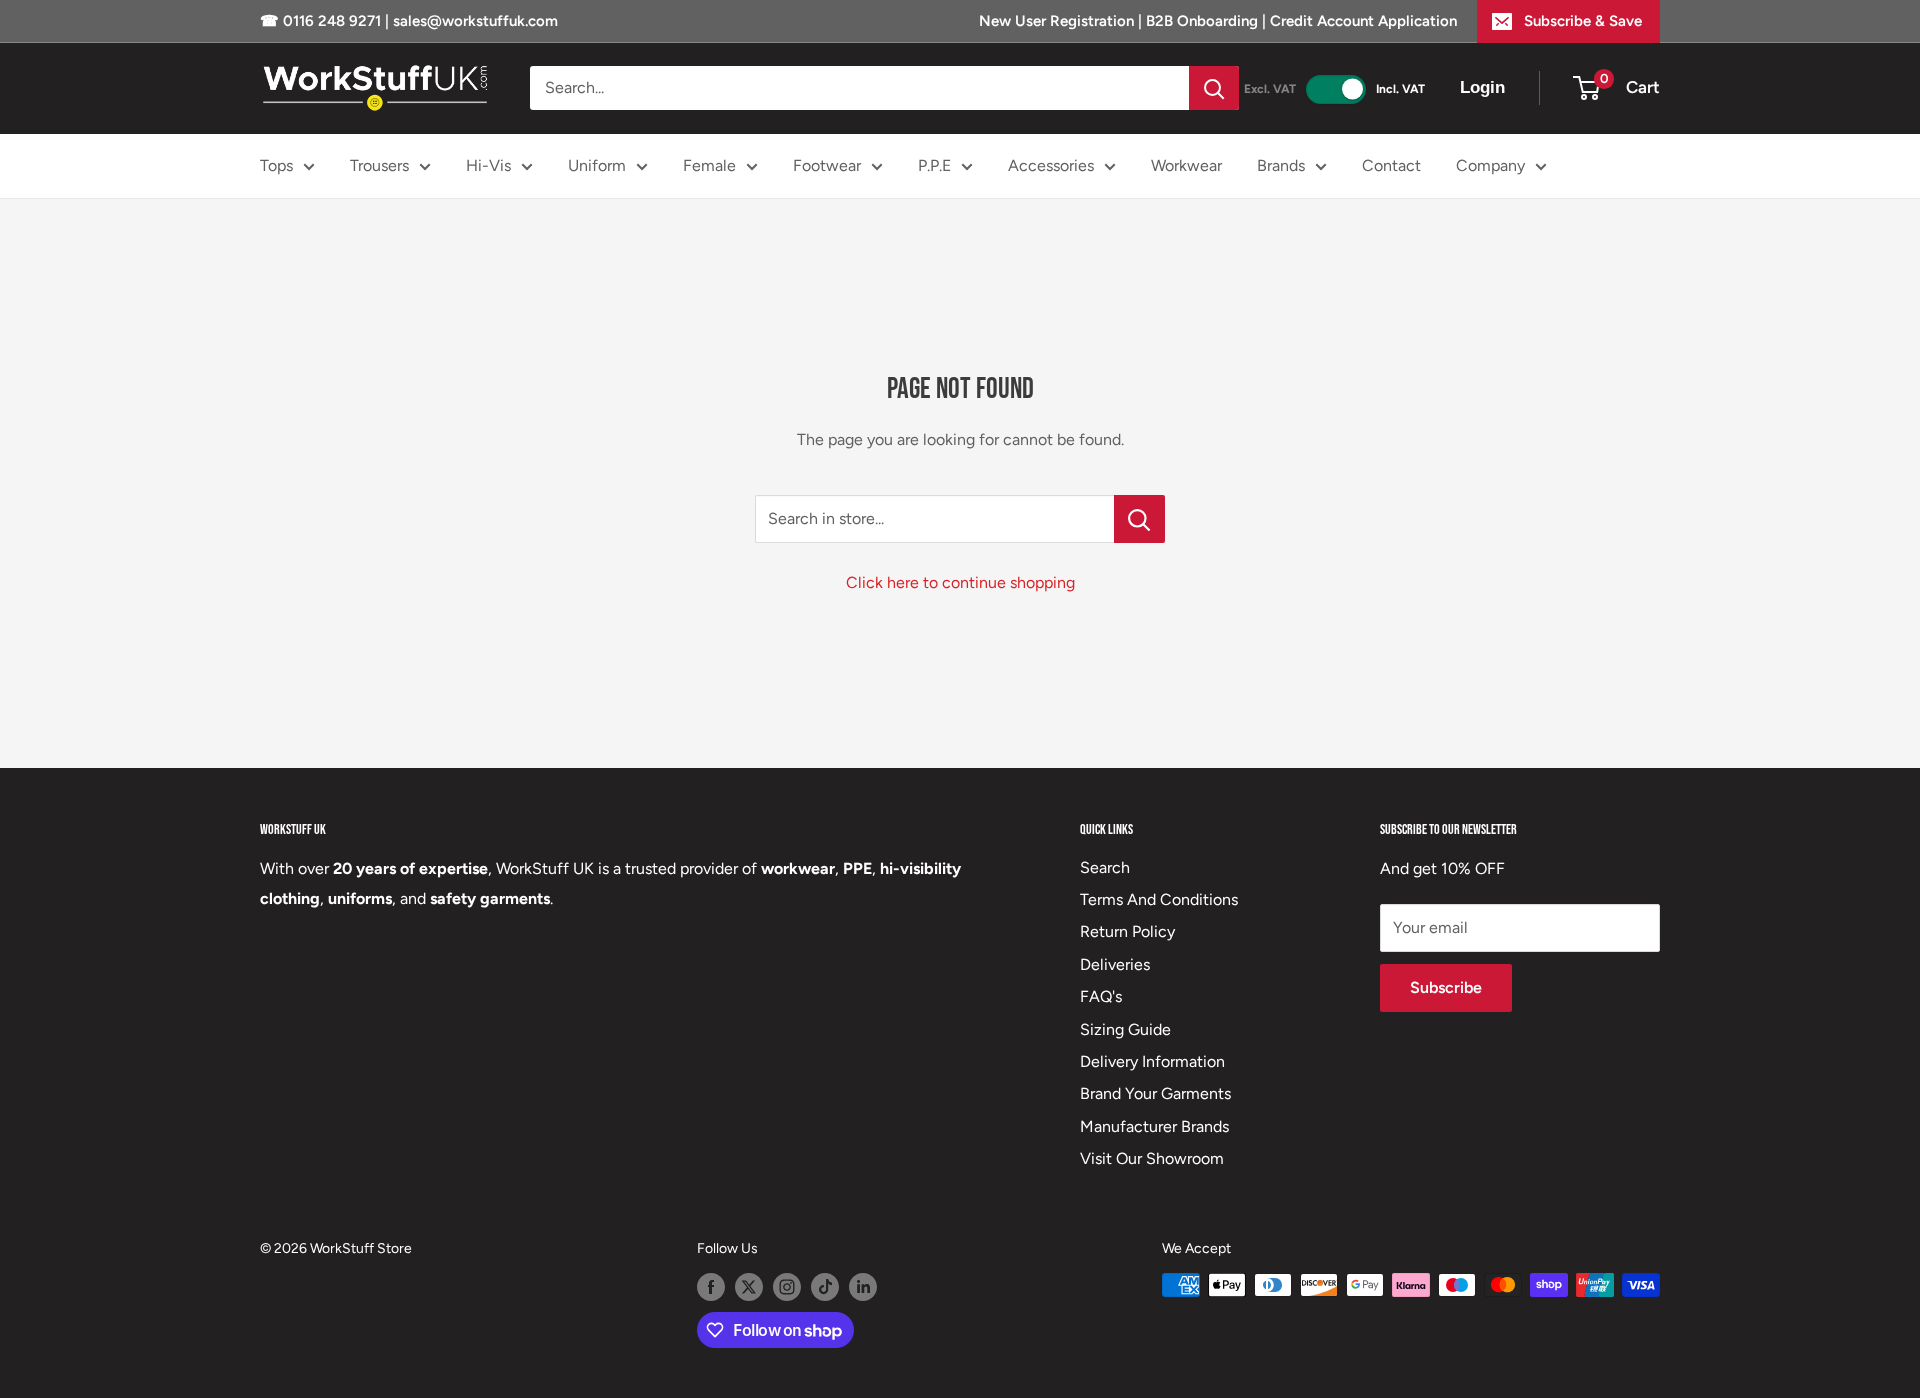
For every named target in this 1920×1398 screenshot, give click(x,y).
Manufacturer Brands (1154, 1126)
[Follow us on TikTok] (825, 1287)
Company (1490, 165)
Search (1105, 867)
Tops (276, 165)
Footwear (827, 165)
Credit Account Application (1363, 21)
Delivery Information (1152, 1061)
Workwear (1186, 165)
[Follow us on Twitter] (749, 1287)
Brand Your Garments (1155, 1093)
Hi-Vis (488, 165)
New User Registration (1058, 21)
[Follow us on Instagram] (787, 1287)
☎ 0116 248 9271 (322, 21)
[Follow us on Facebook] (711, 1287)
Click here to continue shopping (960, 582)
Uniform (597, 165)
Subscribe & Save (1583, 21)
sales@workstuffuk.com (475, 21)
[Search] (1214, 88)
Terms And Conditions (1159, 899)
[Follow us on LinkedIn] (863, 1287)
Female (709, 165)
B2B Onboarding (1202, 21)
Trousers (379, 165)
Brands (1281, 165)
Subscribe (1446, 987)
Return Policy (1127, 931)
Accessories (1051, 165)
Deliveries (1115, 964)
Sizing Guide (1125, 1029)
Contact (1391, 165)
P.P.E (934, 165)
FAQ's (1101, 996)
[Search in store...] (1139, 519)
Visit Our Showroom (1152, 1158)
